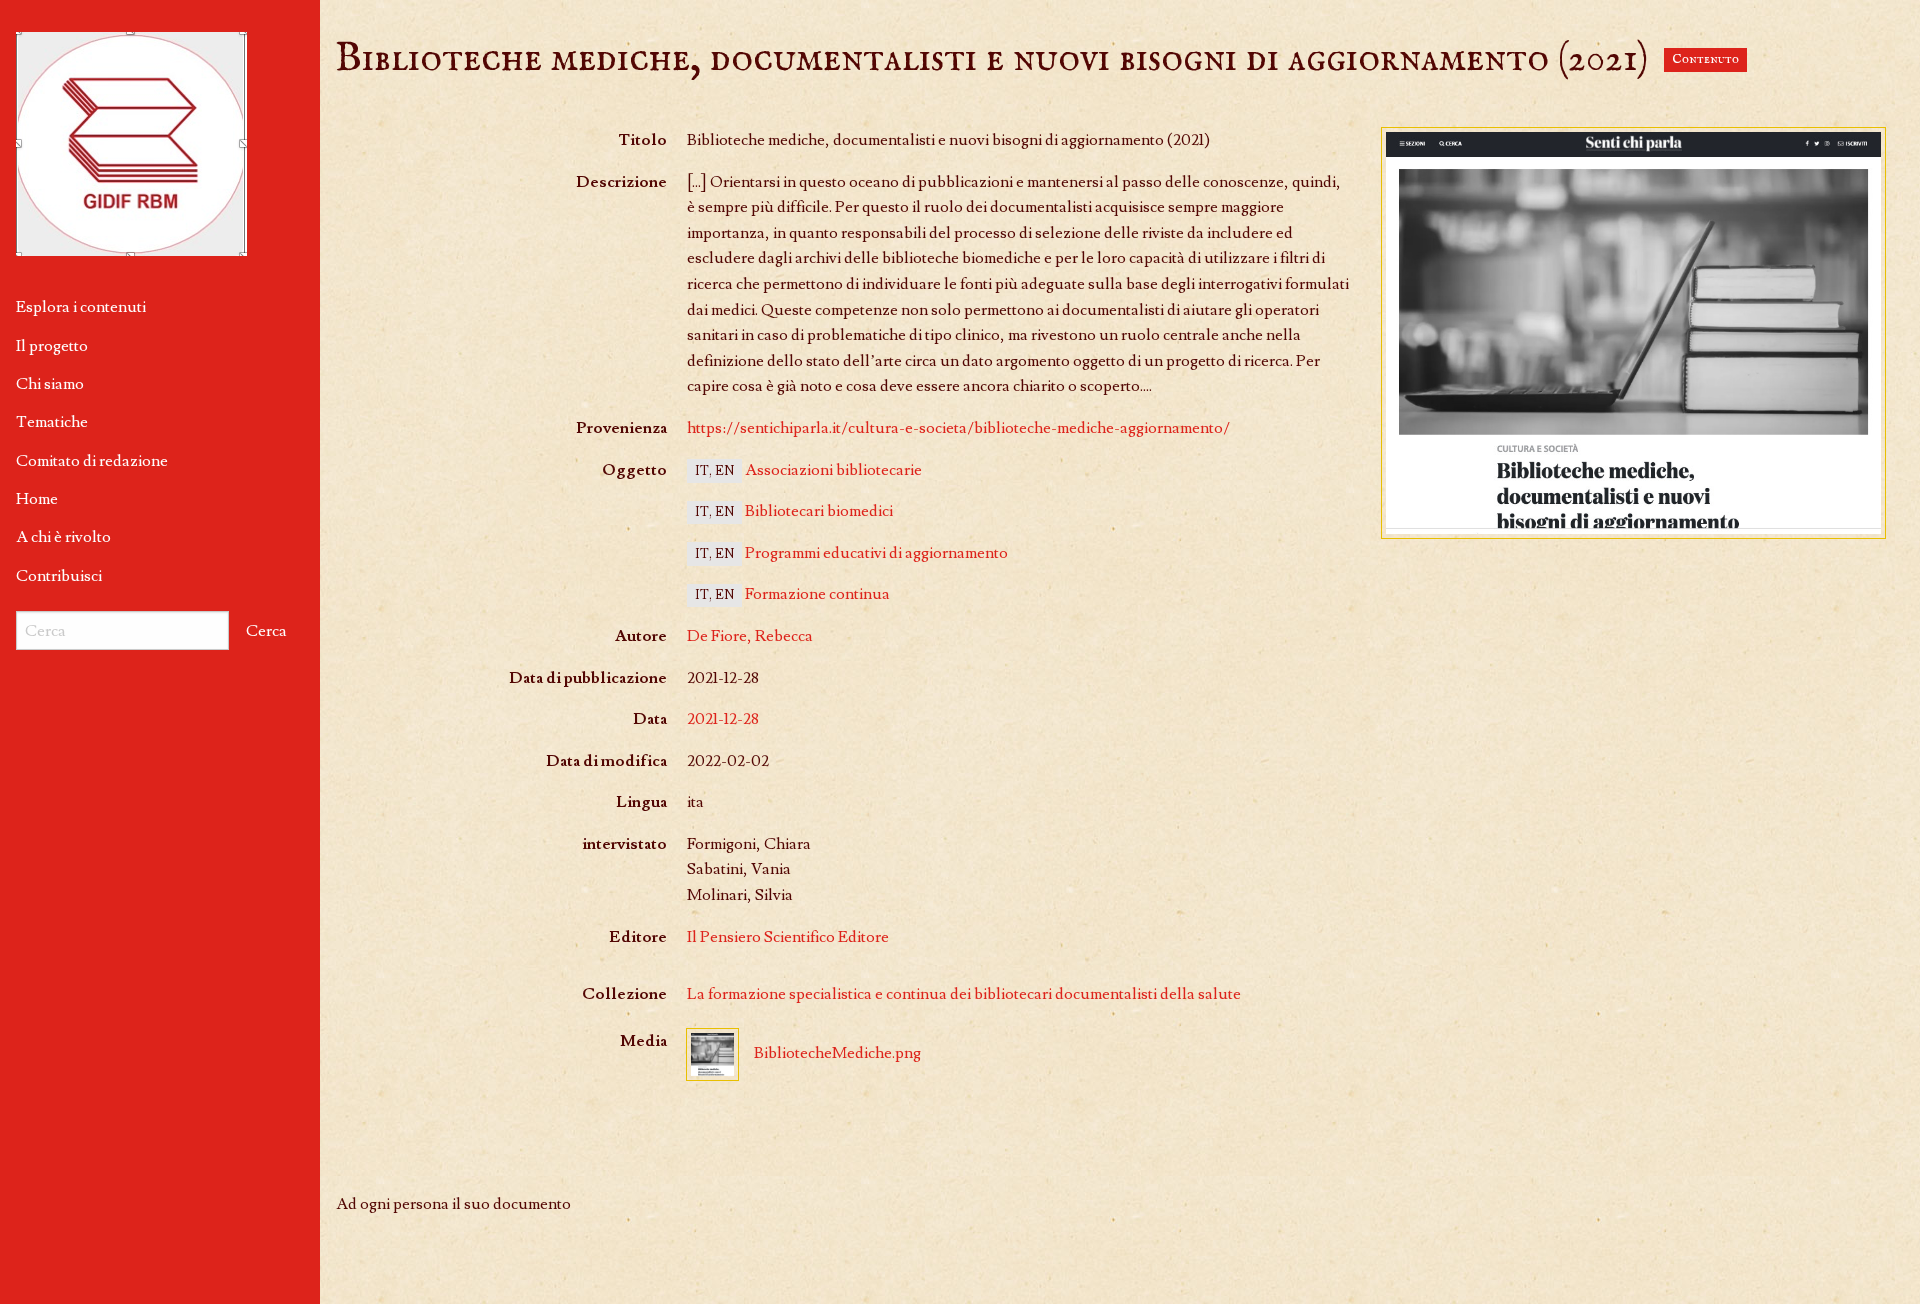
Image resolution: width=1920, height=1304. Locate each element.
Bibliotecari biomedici (819, 511)
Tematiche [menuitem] (52, 422)
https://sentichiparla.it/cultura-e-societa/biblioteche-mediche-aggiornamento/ (958, 428)
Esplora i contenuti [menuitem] (81, 307)
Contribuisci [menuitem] (59, 576)
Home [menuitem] (37, 499)
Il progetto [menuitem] (52, 346)
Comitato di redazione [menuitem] (92, 461)
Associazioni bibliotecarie (833, 470)
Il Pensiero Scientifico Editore (788, 937)
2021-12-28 (723, 719)
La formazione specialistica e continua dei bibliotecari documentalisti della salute (964, 994)
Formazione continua (817, 594)
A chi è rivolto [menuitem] (63, 537)
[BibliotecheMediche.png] (1633, 333)
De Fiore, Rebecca (750, 636)
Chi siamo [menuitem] (50, 384)
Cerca (266, 631)
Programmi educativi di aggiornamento (876, 553)
